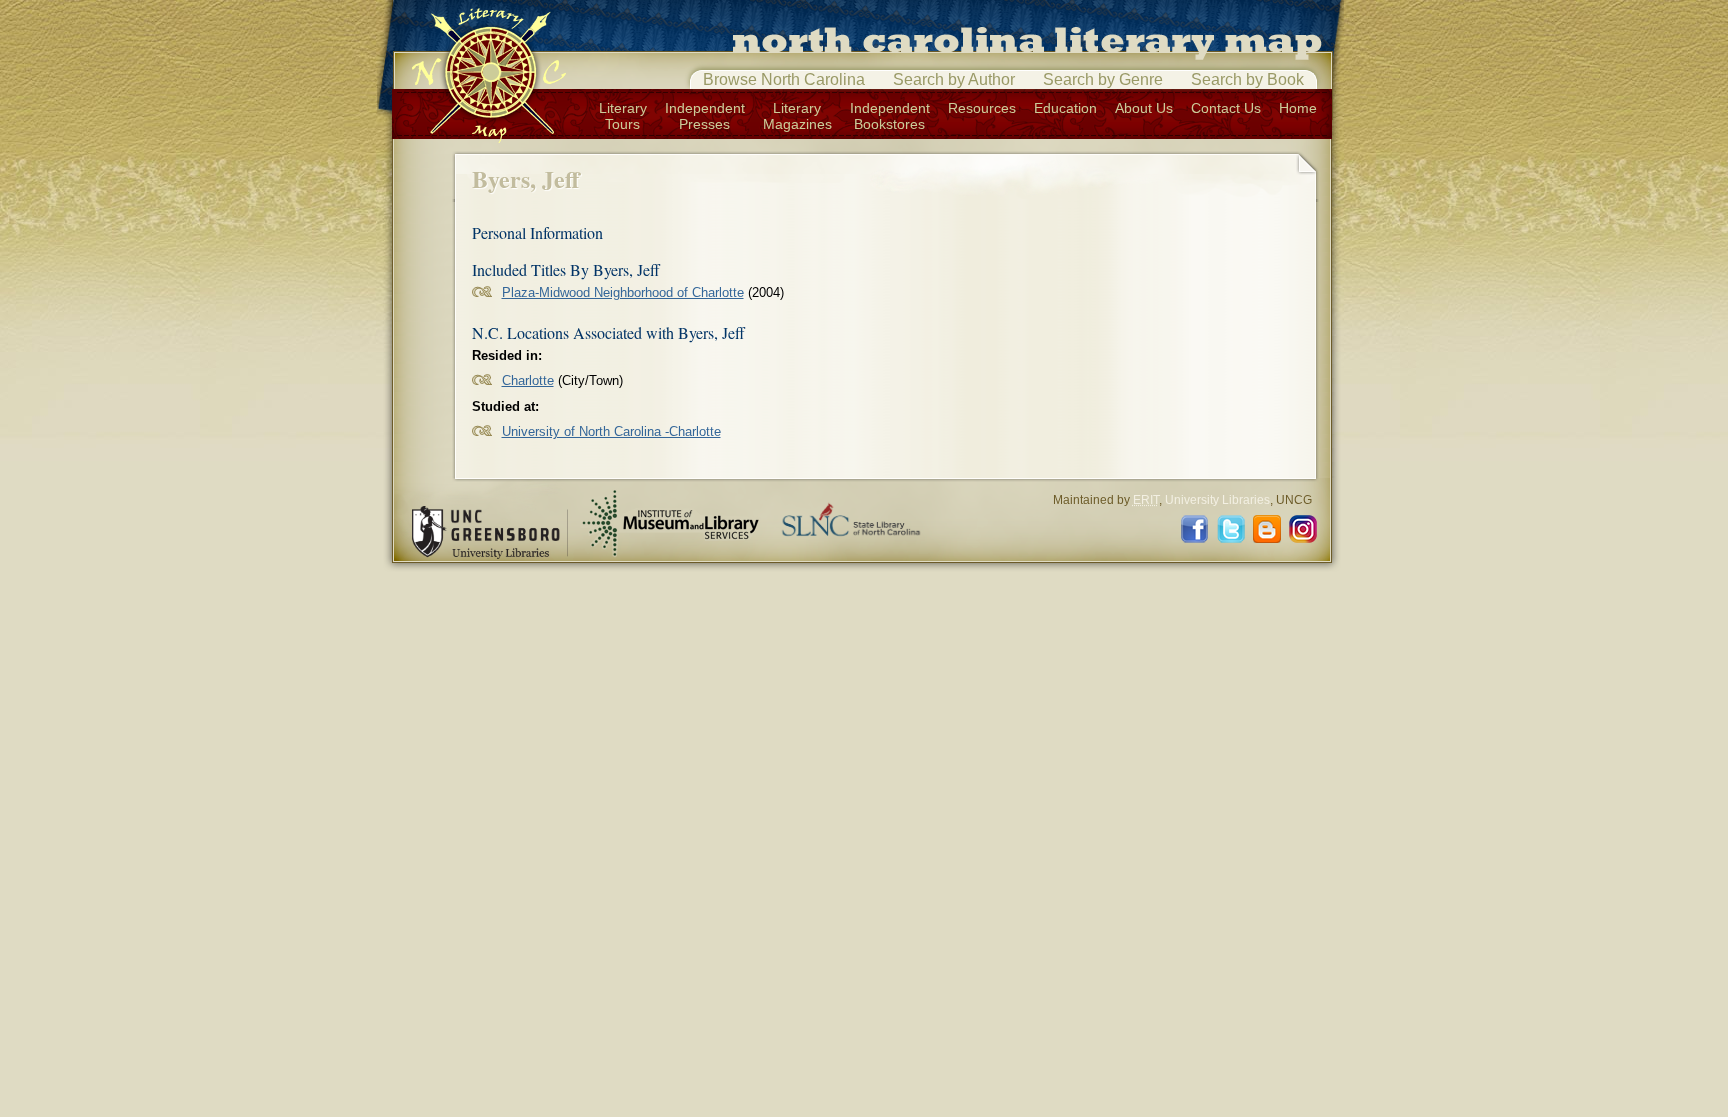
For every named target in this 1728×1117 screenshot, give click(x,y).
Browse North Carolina (784, 79)
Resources (982, 108)
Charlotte (528, 380)
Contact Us (1226, 108)
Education (1065, 108)
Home (1298, 108)
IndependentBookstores (890, 116)
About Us (1144, 108)
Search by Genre (1103, 79)
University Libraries (1217, 500)
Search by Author (954, 79)
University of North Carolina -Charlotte (611, 431)
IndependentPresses (705, 116)
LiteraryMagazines (797, 116)
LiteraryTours (623, 116)
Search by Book (1247, 79)
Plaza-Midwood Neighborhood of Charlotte (623, 292)
